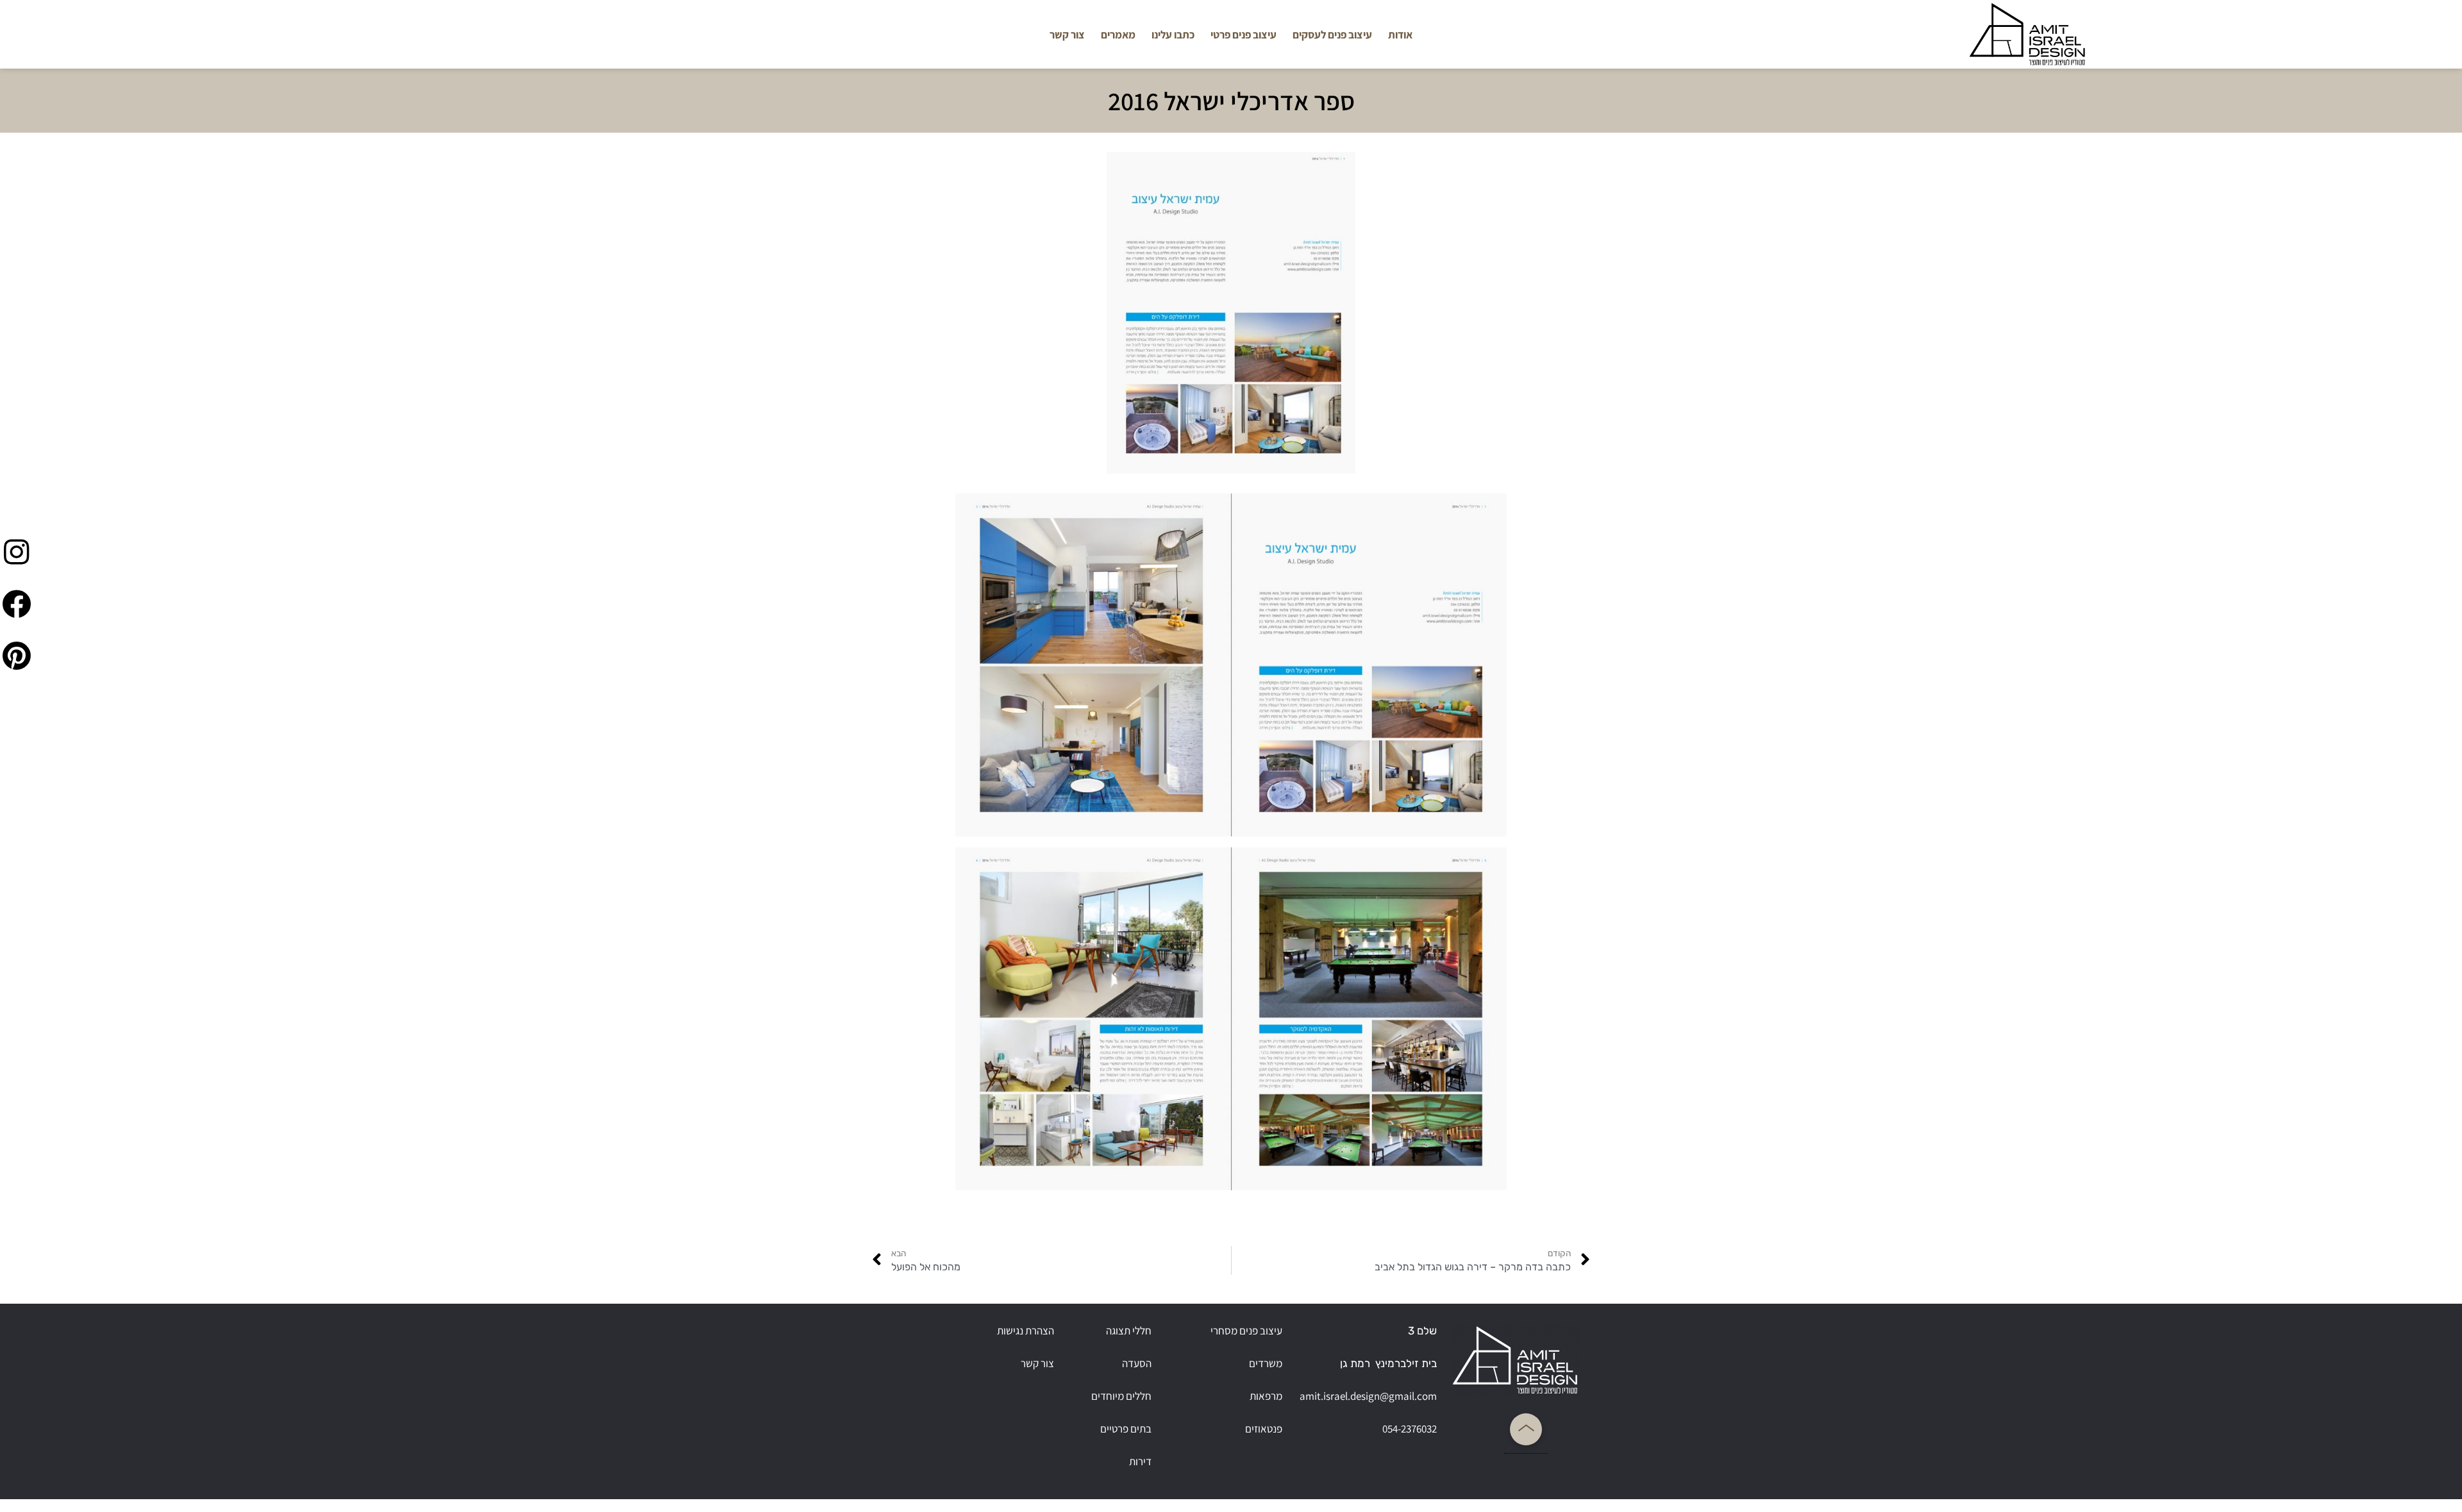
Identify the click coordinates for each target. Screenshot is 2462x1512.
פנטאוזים (1264, 1429)
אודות (1400, 35)
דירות (1140, 1461)
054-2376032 (1410, 1429)
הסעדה (1137, 1363)
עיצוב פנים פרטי (1244, 35)
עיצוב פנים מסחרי (1246, 1331)
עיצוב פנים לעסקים (1332, 35)
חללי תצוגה (1129, 1331)
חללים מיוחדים (1121, 1396)
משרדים (1266, 1363)
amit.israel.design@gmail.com (1368, 1396)
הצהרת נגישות (1026, 1331)
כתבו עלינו (1173, 35)
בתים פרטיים (1126, 1429)
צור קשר (1067, 35)
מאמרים (1118, 35)
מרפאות (1266, 1396)
